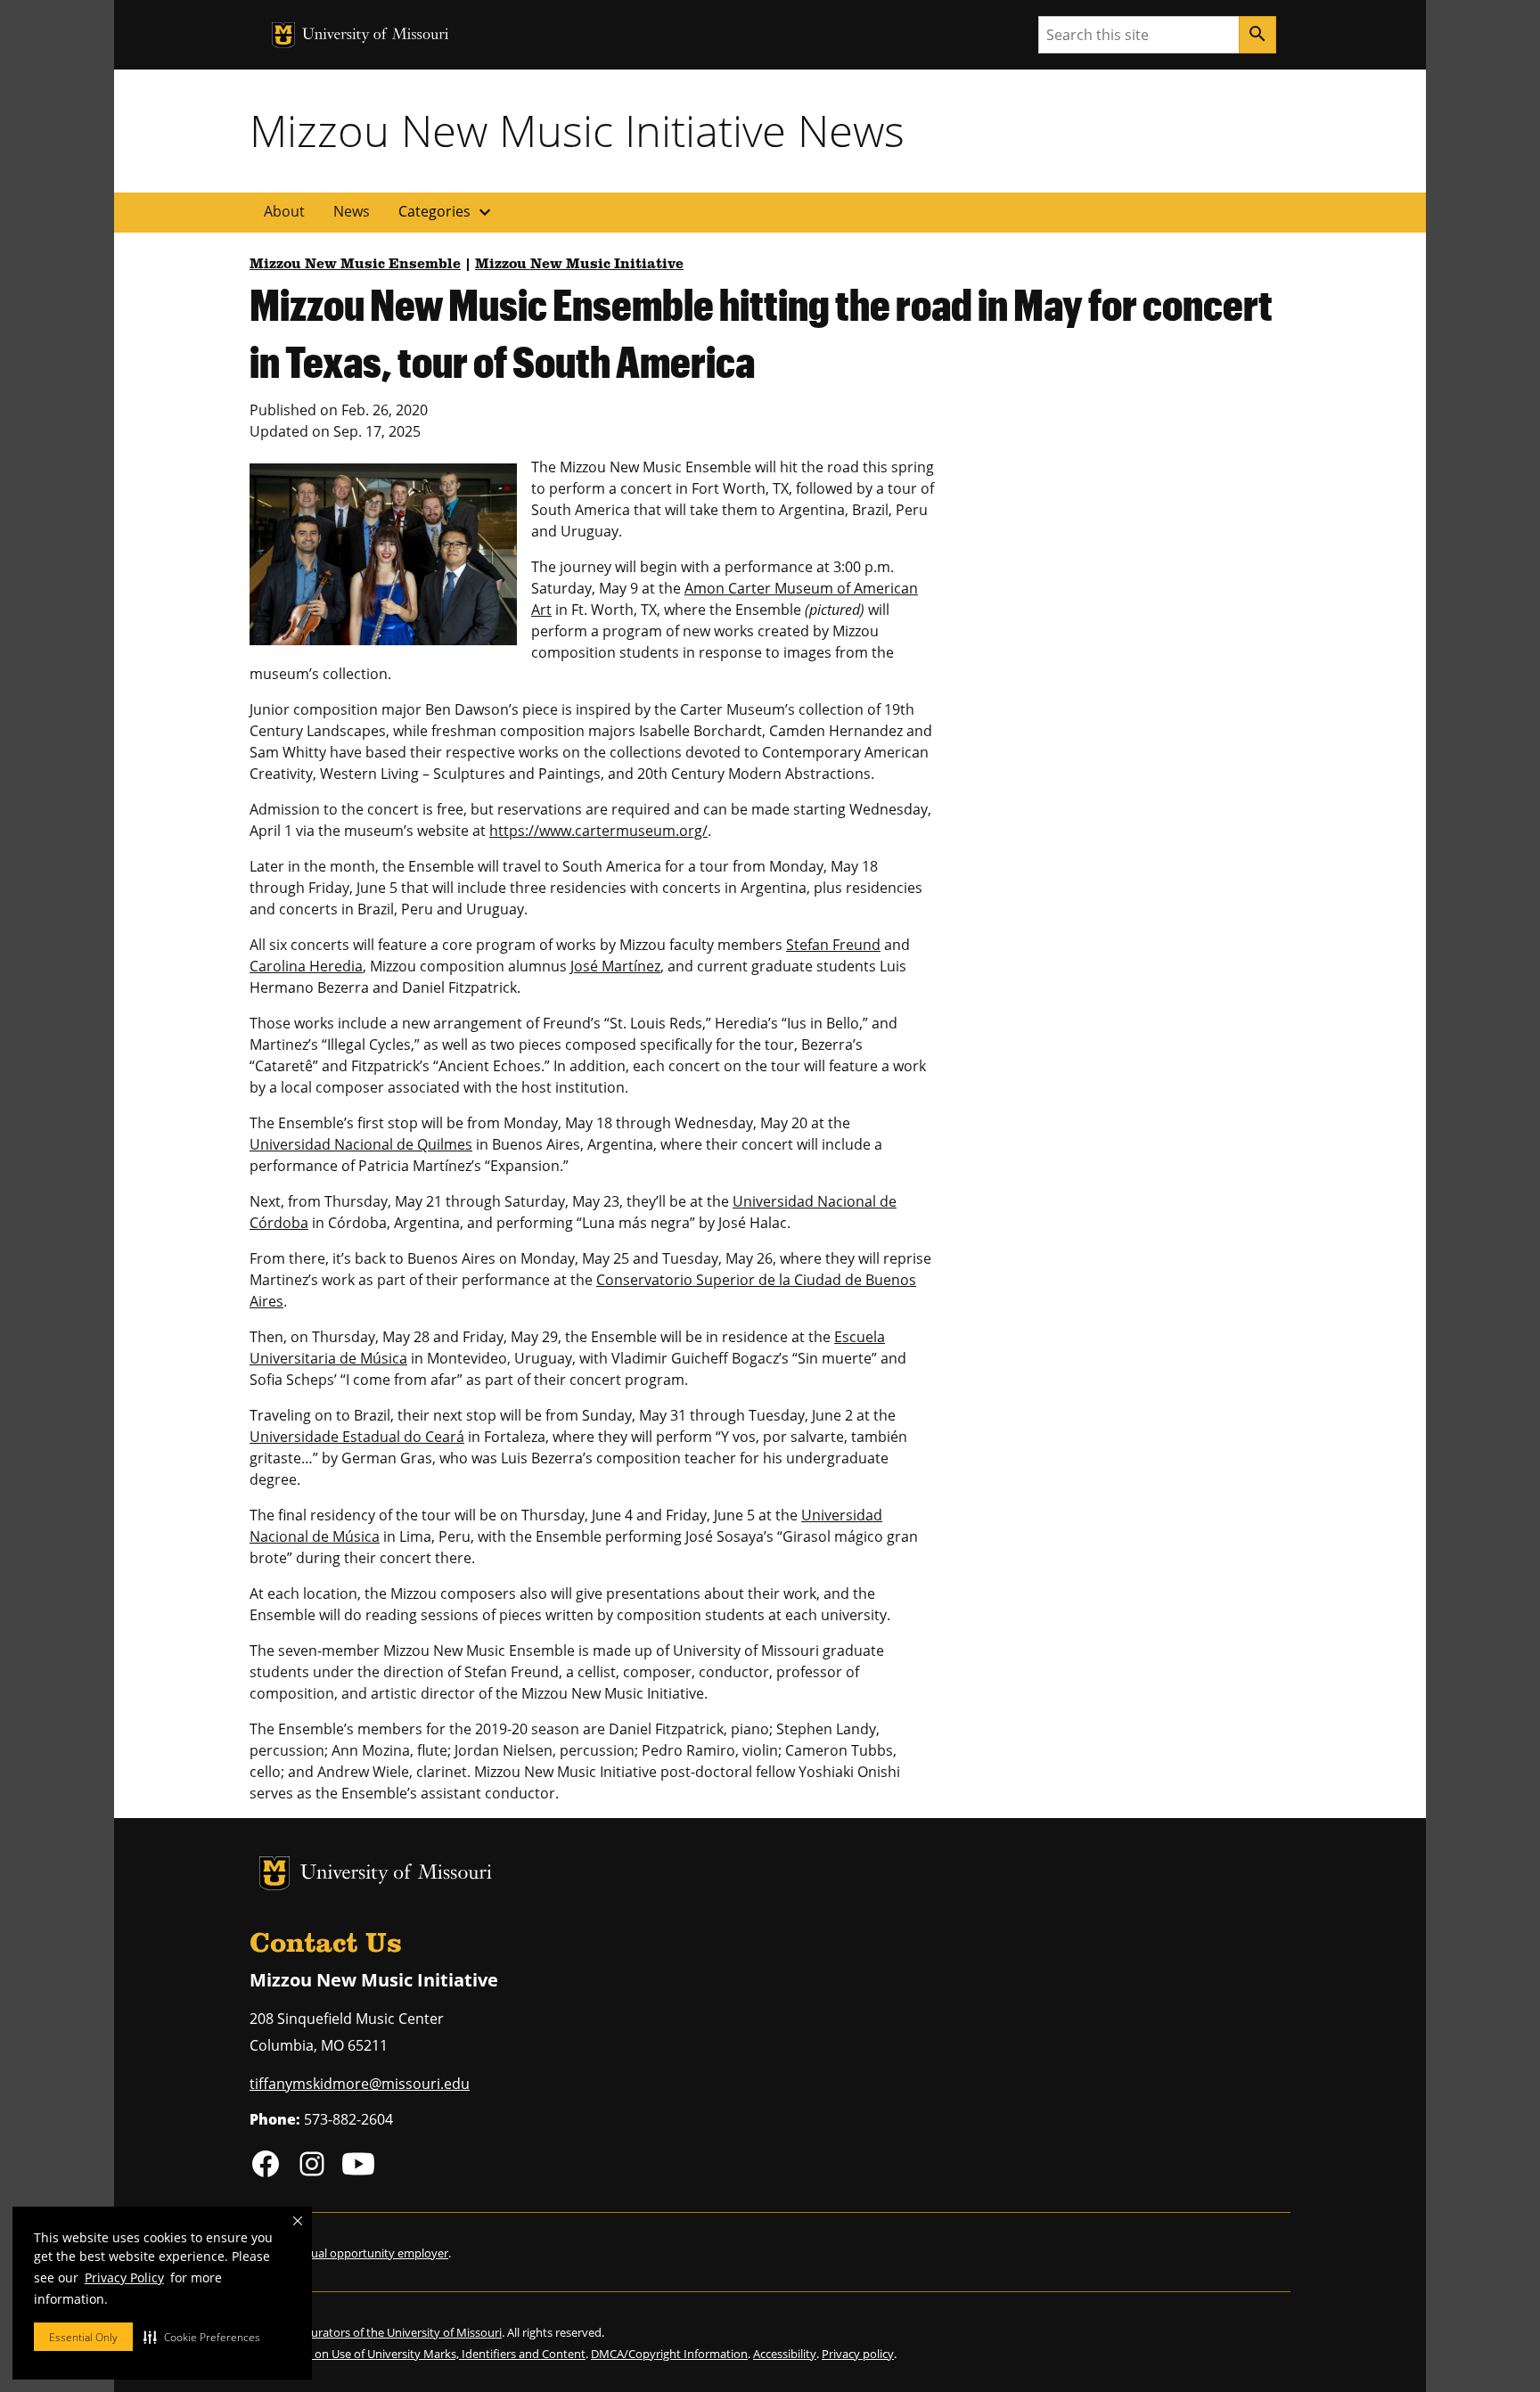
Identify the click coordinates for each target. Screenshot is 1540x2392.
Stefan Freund (833, 945)
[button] (202, 2337)
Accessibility (785, 2354)
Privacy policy (858, 2354)
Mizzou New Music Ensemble (355, 265)
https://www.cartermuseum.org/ (598, 831)
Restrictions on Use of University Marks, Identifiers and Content (418, 2354)
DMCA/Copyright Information (669, 2354)
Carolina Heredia (306, 966)
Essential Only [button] (83, 2337)
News (352, 211)
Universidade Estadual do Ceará (357, 1437)
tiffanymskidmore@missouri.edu (360, 2084)
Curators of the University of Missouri (403, 2332)
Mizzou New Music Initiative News (577, 130)
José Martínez (615, 966)
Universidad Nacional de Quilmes (361, 1144)
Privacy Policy (124, 2277)
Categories (447, 212)
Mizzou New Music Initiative (579, 265)
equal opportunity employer (373, 2253)
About (284, 211)
